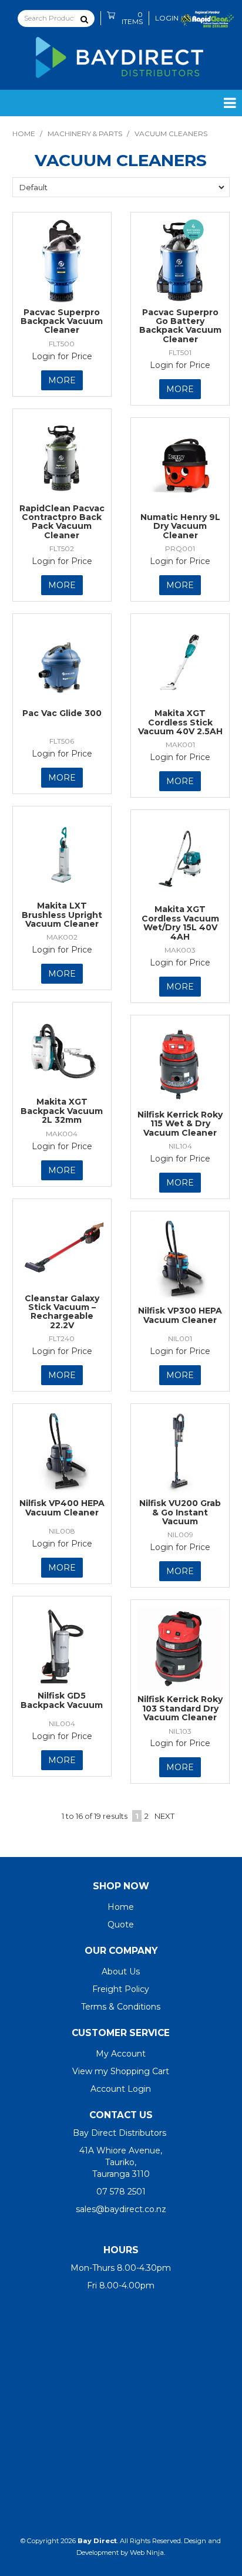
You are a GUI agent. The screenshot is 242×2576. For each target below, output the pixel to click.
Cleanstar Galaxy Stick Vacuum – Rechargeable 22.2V (62, 1312)
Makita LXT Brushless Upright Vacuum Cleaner (62, 915)
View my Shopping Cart (121, 2071)
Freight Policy (121, 1989)
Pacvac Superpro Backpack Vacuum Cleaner (62, 321)
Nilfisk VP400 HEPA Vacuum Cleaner (62, 1508)
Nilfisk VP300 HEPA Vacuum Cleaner (180, 1315)
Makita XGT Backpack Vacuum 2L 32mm (62, 1111)
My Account (121, 2054)
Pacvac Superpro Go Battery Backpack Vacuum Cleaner (180, 326)
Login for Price (62, 356)
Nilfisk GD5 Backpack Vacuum (62, 1700)
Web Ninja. (147, 2553)
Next (164, 1816)
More (62, 380)
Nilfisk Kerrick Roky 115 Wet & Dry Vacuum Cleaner (180, 1124)
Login (167, 18)
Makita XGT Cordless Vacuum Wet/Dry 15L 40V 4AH (180, 923)
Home (24, 134)
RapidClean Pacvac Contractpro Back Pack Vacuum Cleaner (62, 522)
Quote (121, 1925)
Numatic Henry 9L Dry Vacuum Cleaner (180, 526)
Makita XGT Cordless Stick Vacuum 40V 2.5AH (180, 722)
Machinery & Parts (85, 134)
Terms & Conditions (121, 2007)
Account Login (121, 2089)
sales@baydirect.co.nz (121, 2209)
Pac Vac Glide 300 (62, 713)
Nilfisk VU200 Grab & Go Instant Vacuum (180, 1512)
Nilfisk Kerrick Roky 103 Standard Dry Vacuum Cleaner (180, 1708)
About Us (121, 1971)
